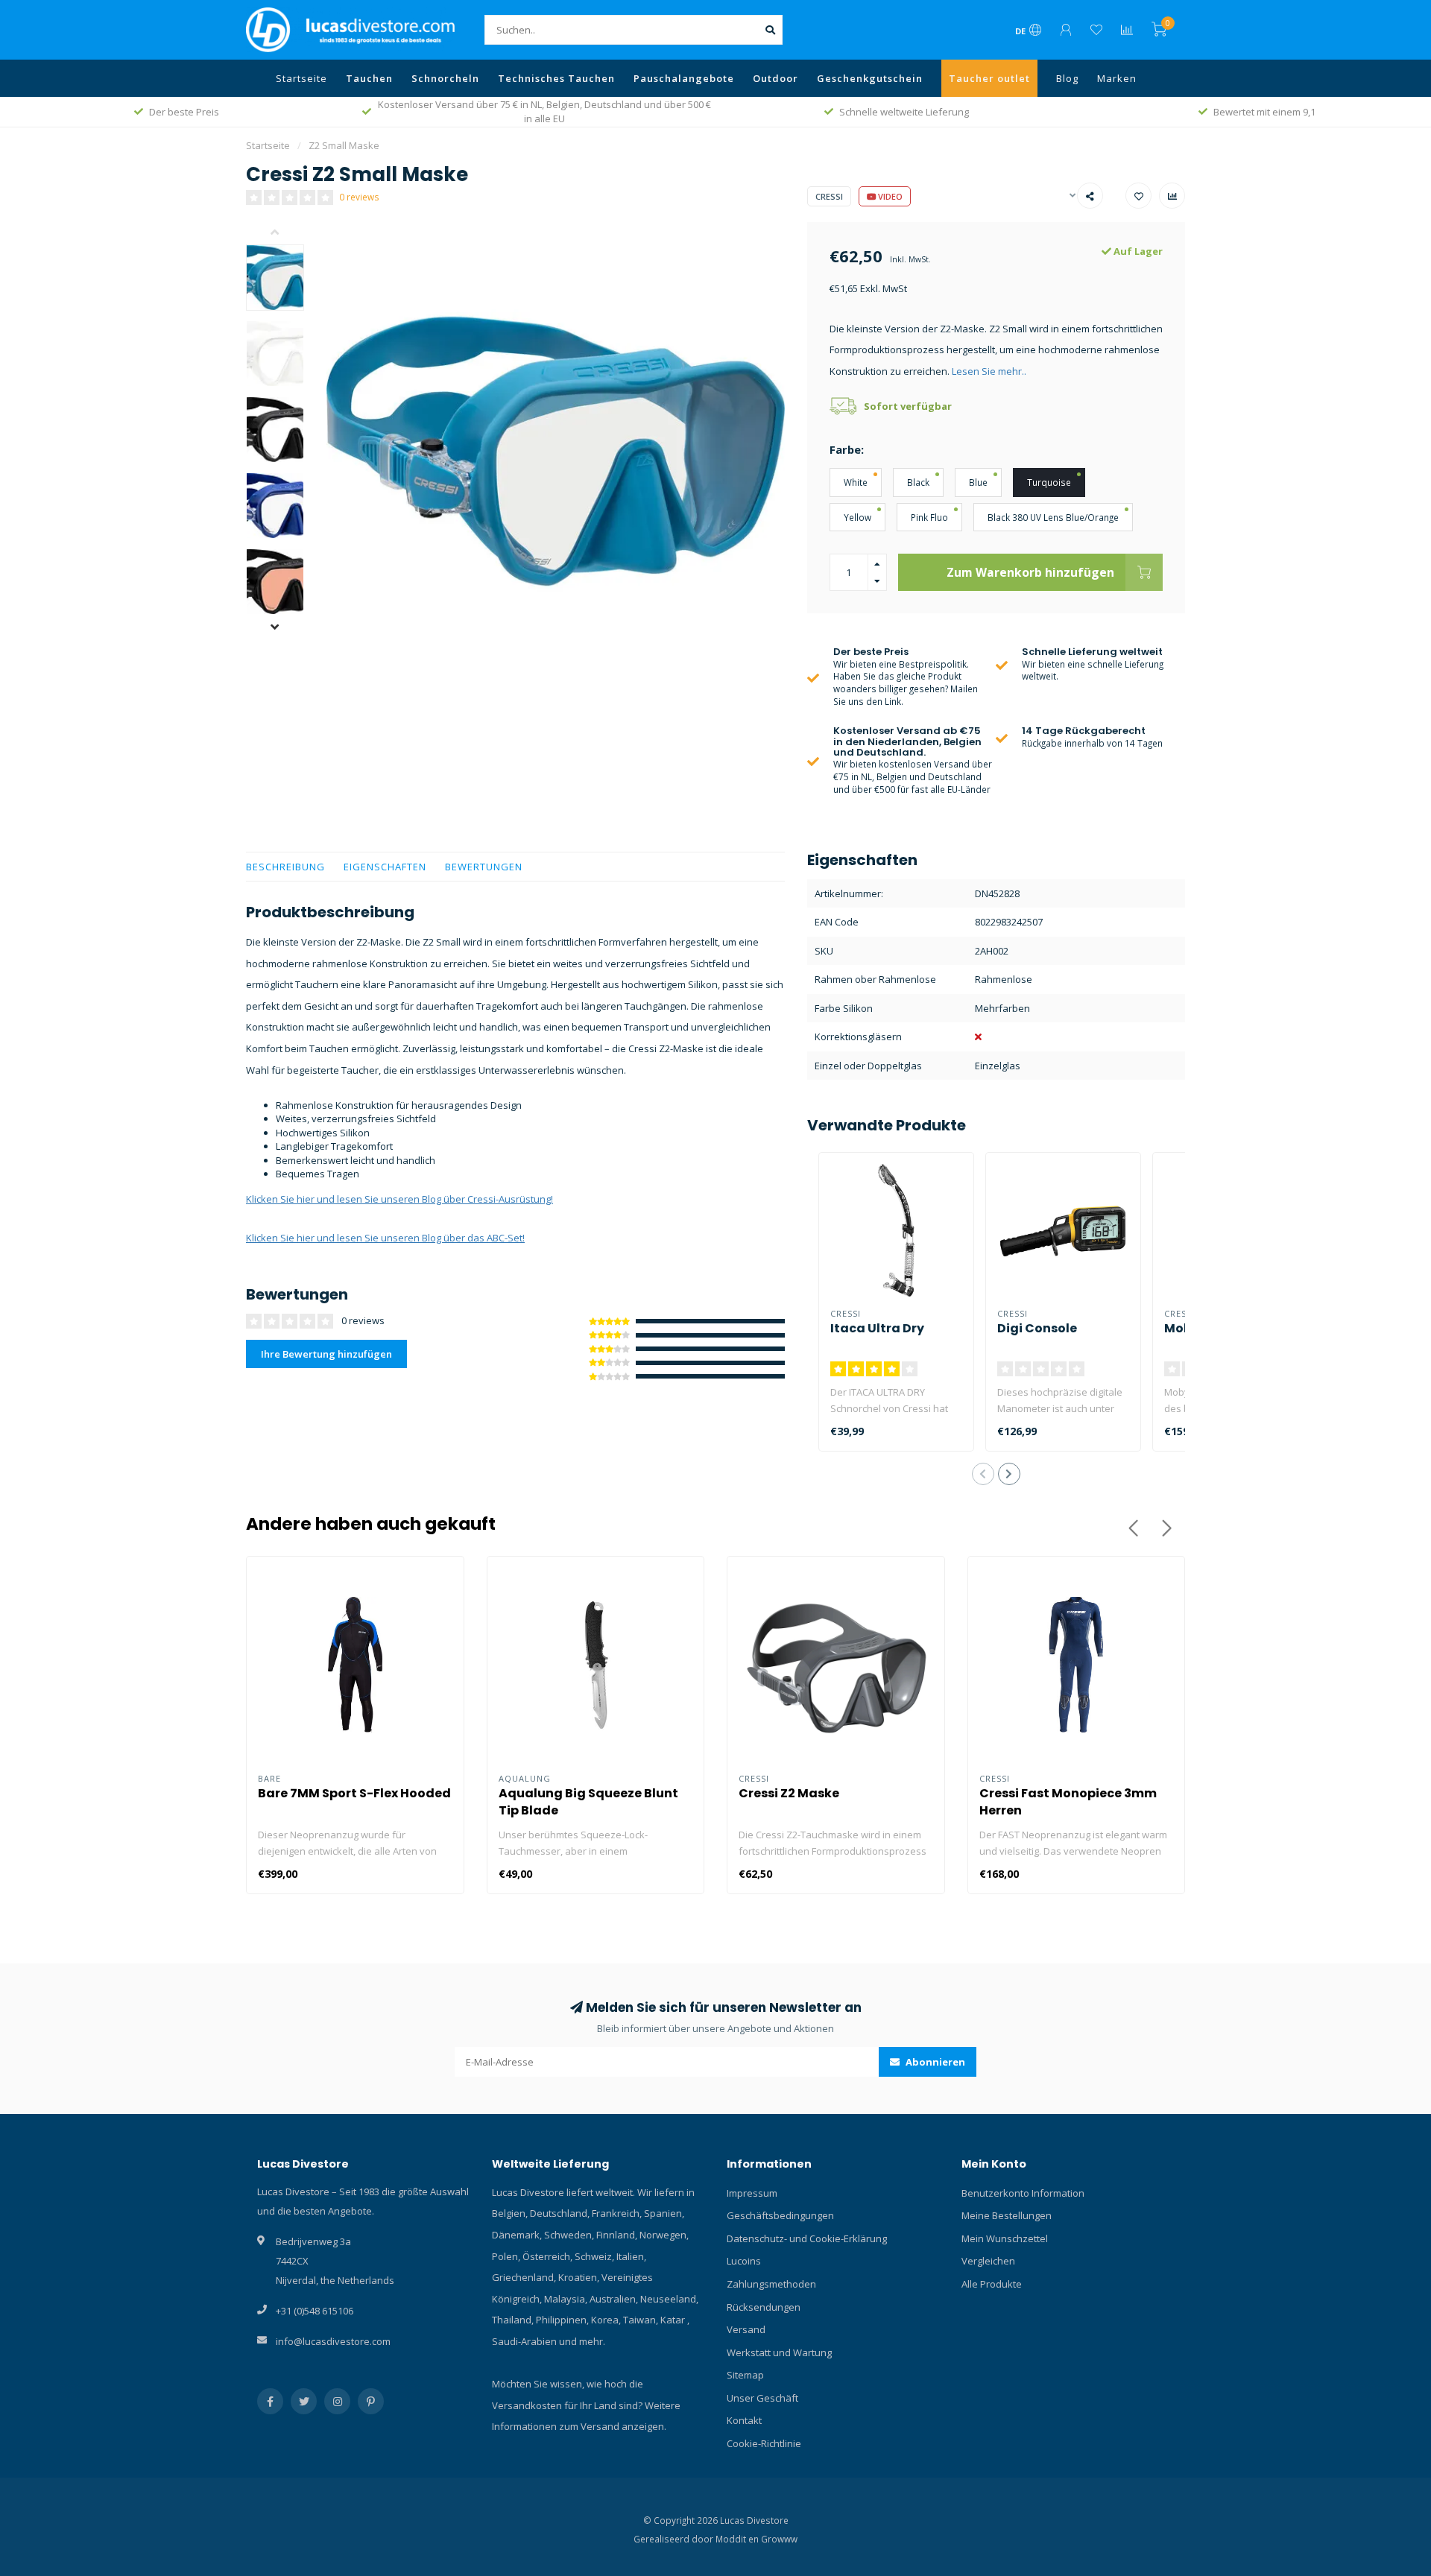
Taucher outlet (989, 78)
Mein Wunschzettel (1005, 2238)
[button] (286, 233)
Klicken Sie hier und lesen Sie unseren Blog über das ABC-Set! (385, 1238)
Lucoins (744, 2261)
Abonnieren (934, 2062)
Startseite (301, 78)
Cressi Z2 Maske (789, 1793)
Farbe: (847, 449)
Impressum (752, 2193)
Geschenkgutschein (870, 78)
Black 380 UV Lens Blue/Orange (1053, 517)
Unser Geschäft (762, 2398)
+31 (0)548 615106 (315, 2311)
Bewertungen (484, 867)
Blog (1067, 78)
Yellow (857, 517)
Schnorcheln (445, 78)
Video (889, 196)
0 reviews (359, 197)
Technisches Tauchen (556, 78)
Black (918, 482)
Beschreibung (285, 867)
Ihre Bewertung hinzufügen (326, 1354)
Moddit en (738, 2539)
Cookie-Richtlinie (764, 2443)
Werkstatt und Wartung (779, 2352)
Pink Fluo (929, 517)
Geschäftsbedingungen (780, 2215)
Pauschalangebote (684, 78)
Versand (746, 2329)
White (856, 482)
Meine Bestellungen (1007, 2215)
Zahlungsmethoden (771, 2284)
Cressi (829, 196)
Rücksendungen (764, 2307)
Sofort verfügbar (908, 406)
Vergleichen (988, 2261)
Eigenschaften (385, 867)
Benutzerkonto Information (1023, 2193)
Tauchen (369, 78)
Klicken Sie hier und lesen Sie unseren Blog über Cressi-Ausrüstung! (399, 1199)
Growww (779, 2539)
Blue (978, 482)
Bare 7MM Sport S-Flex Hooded (354, 1793)
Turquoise (1049, 482)
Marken (1117, 78)
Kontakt (744, 2420)
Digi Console (1037, 1328)
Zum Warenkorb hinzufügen (1030, 572)
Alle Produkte (992, 2284)
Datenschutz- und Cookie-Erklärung (807, 2238)
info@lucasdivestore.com (333, 2341)
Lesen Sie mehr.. (989, 371)
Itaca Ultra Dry (877, 1328)
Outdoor (775, 78)
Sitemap (745, 2375)
